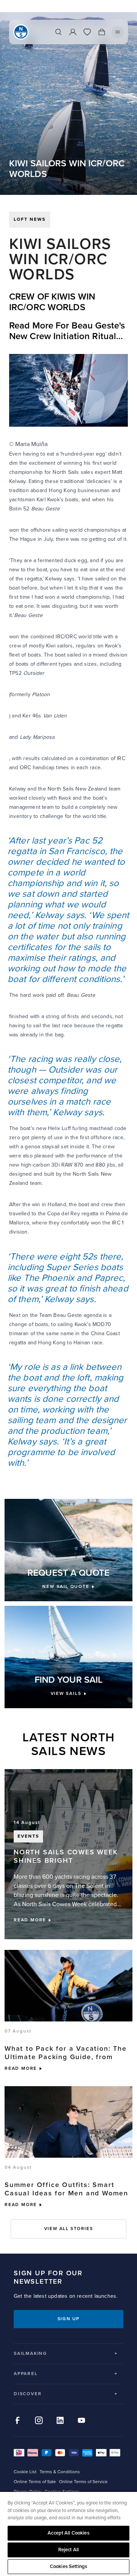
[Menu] (118, 32)
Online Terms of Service (83, 2482)
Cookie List (25, 2472)
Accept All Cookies (68, 2533)
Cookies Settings (68, 2566)
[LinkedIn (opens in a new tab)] (60, 2420)
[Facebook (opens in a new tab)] (18, 2420)
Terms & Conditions (60, 2472)
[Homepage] (21, 32)
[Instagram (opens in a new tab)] (39, 2420)
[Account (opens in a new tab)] (73, 32)
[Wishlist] (87, 32)
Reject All (68, 2550)
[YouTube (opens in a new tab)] (81, 2420)
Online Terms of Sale (35, 2482)
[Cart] (102, 32)
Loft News (30, 219)
